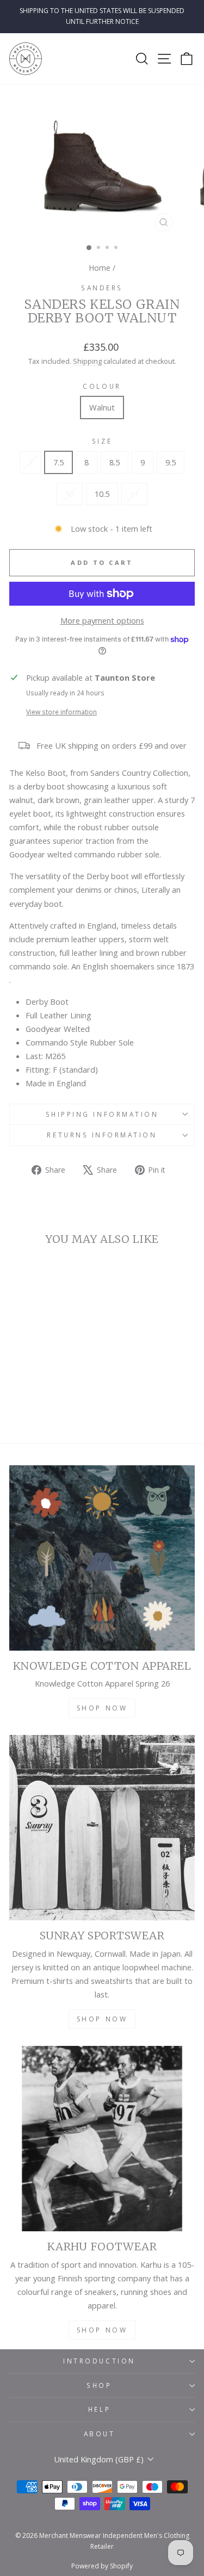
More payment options (102, 620)
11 (134, 494)
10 (70, 494)
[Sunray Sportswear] (102, 1828)
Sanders (102, 288)
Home (100, 268)
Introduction (99, 2361)
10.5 (102, 494)
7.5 (58, 462)
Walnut (102, 407)
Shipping (87, 361)
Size (102, 441)
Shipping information (102, 1114)
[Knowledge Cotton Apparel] (102, 1558)
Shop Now (102, 1708)
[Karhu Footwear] (102, 2139)
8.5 (115, 462)
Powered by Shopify (102, 2566)
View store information (61, 712)
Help (99, 2409)
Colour (102, 386)
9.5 (171, 462)
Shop (99, 2385)
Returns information (102, 1135)
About (100, 2434)
